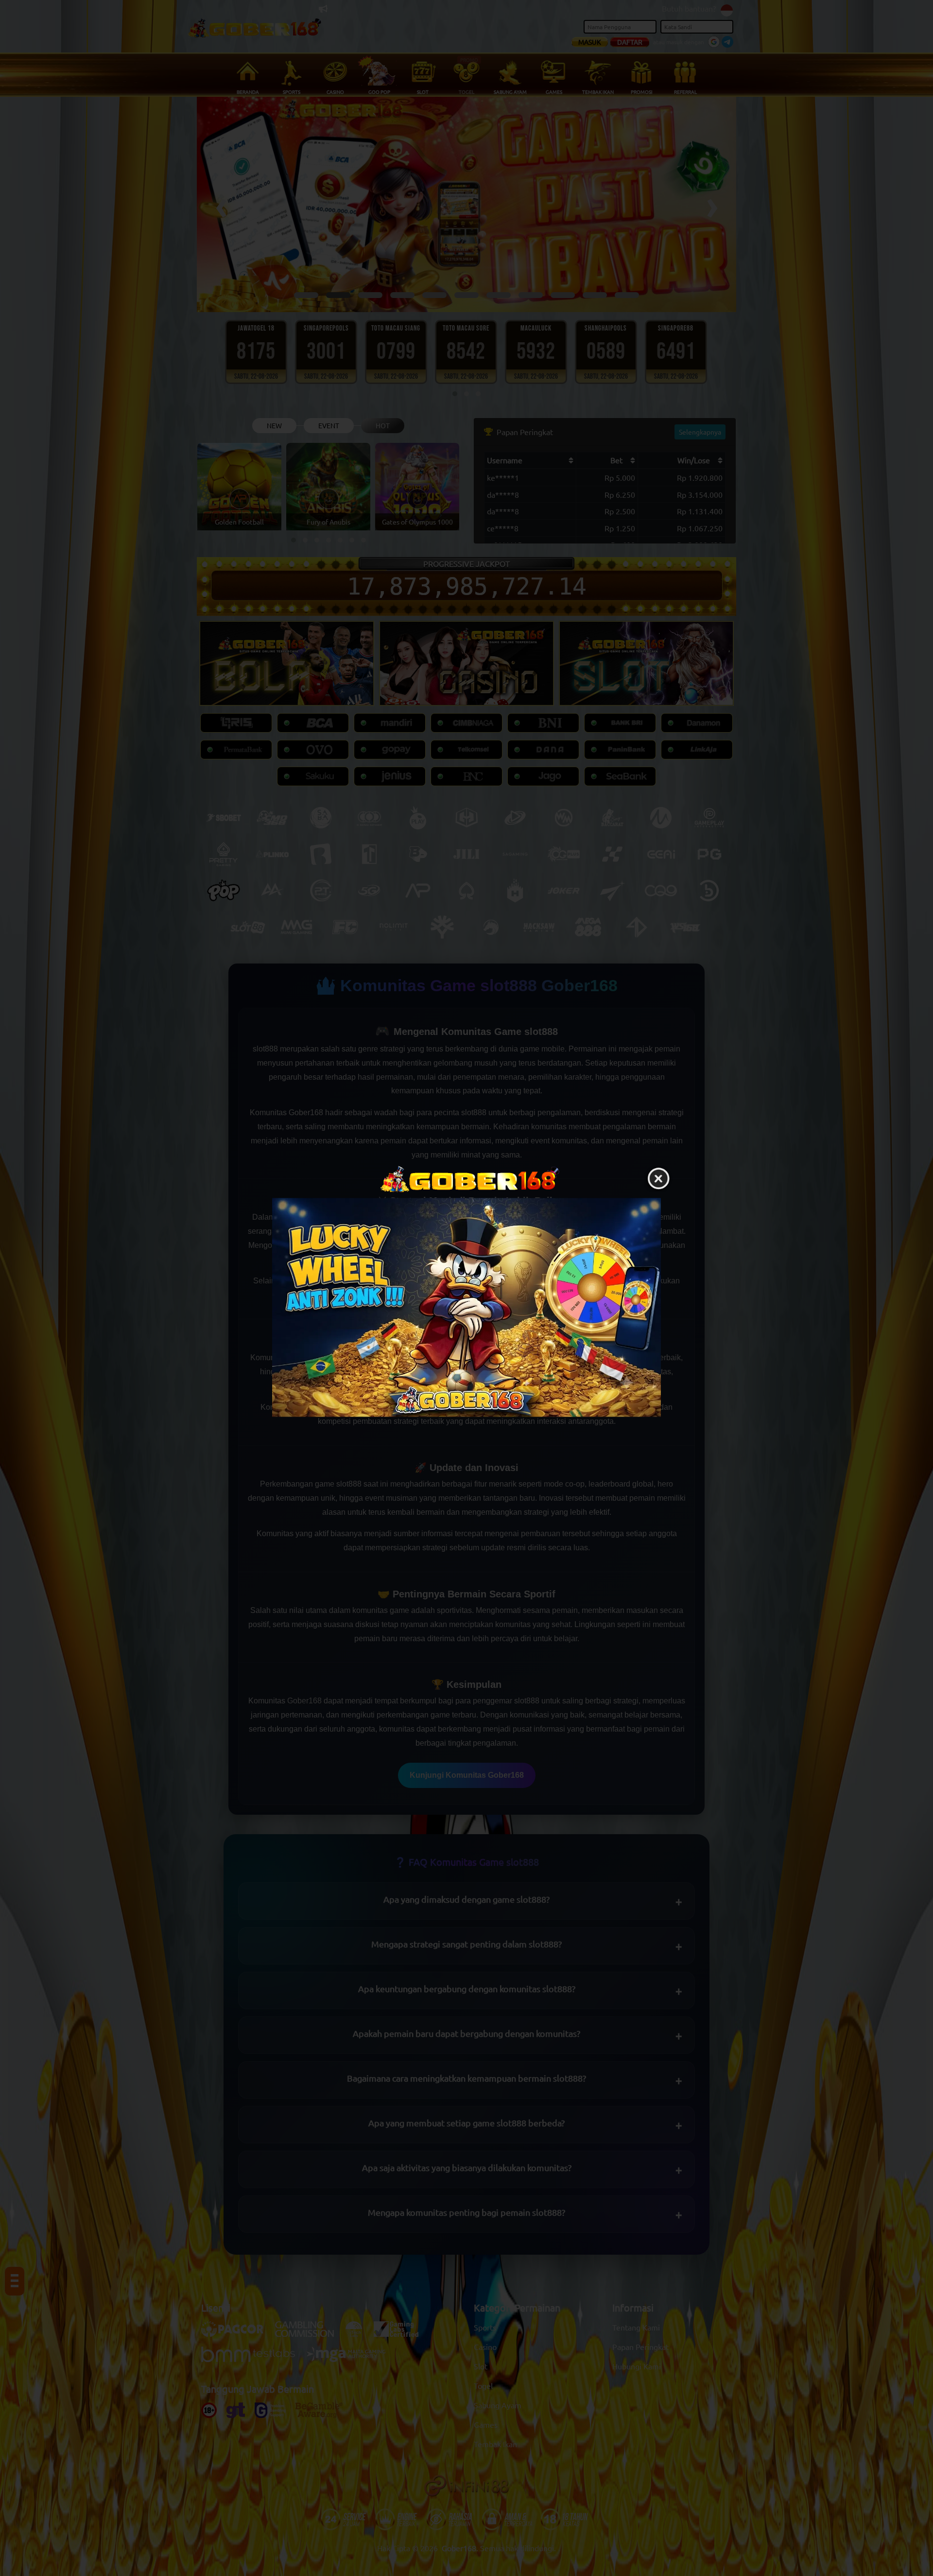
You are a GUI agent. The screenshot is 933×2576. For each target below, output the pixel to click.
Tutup (658, 1179)
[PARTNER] (466, 1307)
